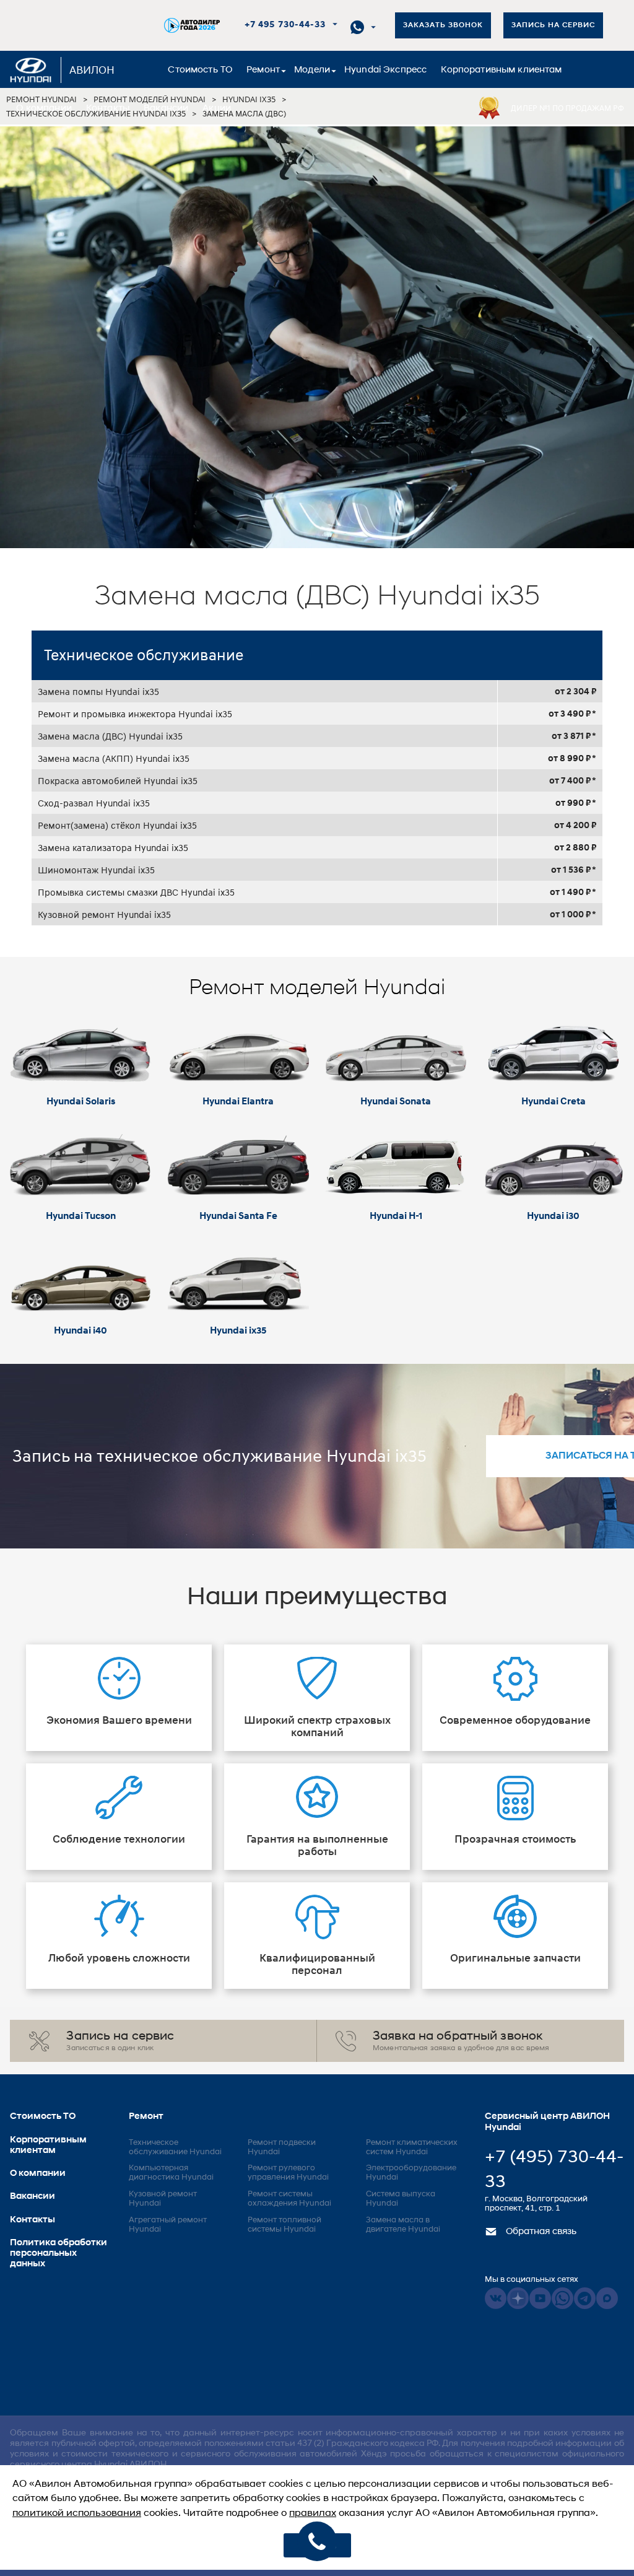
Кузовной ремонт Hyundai (163, 2199)
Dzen (518, 2298)
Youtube (540, 2298)
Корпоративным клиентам (501, 70)
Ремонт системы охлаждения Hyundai (289, 2199)
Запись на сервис (553, 25)
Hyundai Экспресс (385, 70)
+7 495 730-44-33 (285, 25)
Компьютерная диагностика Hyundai (171, 2173)
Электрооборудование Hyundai (411, 2173)
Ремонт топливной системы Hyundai (284, 2225)
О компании (44, 109)
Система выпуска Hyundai (401, 2199)
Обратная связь (540, 2232)
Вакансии (166, 109)
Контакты (108, 109)
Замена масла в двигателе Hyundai (403, 2225)
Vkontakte (496, 2298)
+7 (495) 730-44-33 (554, 2170)
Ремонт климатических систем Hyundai (412, 2147)
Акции (217, 109)
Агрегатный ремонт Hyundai (168, 2225)
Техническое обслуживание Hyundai (175, 2147)
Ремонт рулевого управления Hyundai (288, 2173)
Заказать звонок (443, 25)
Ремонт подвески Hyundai (282, 2147)
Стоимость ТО (200, 70)
